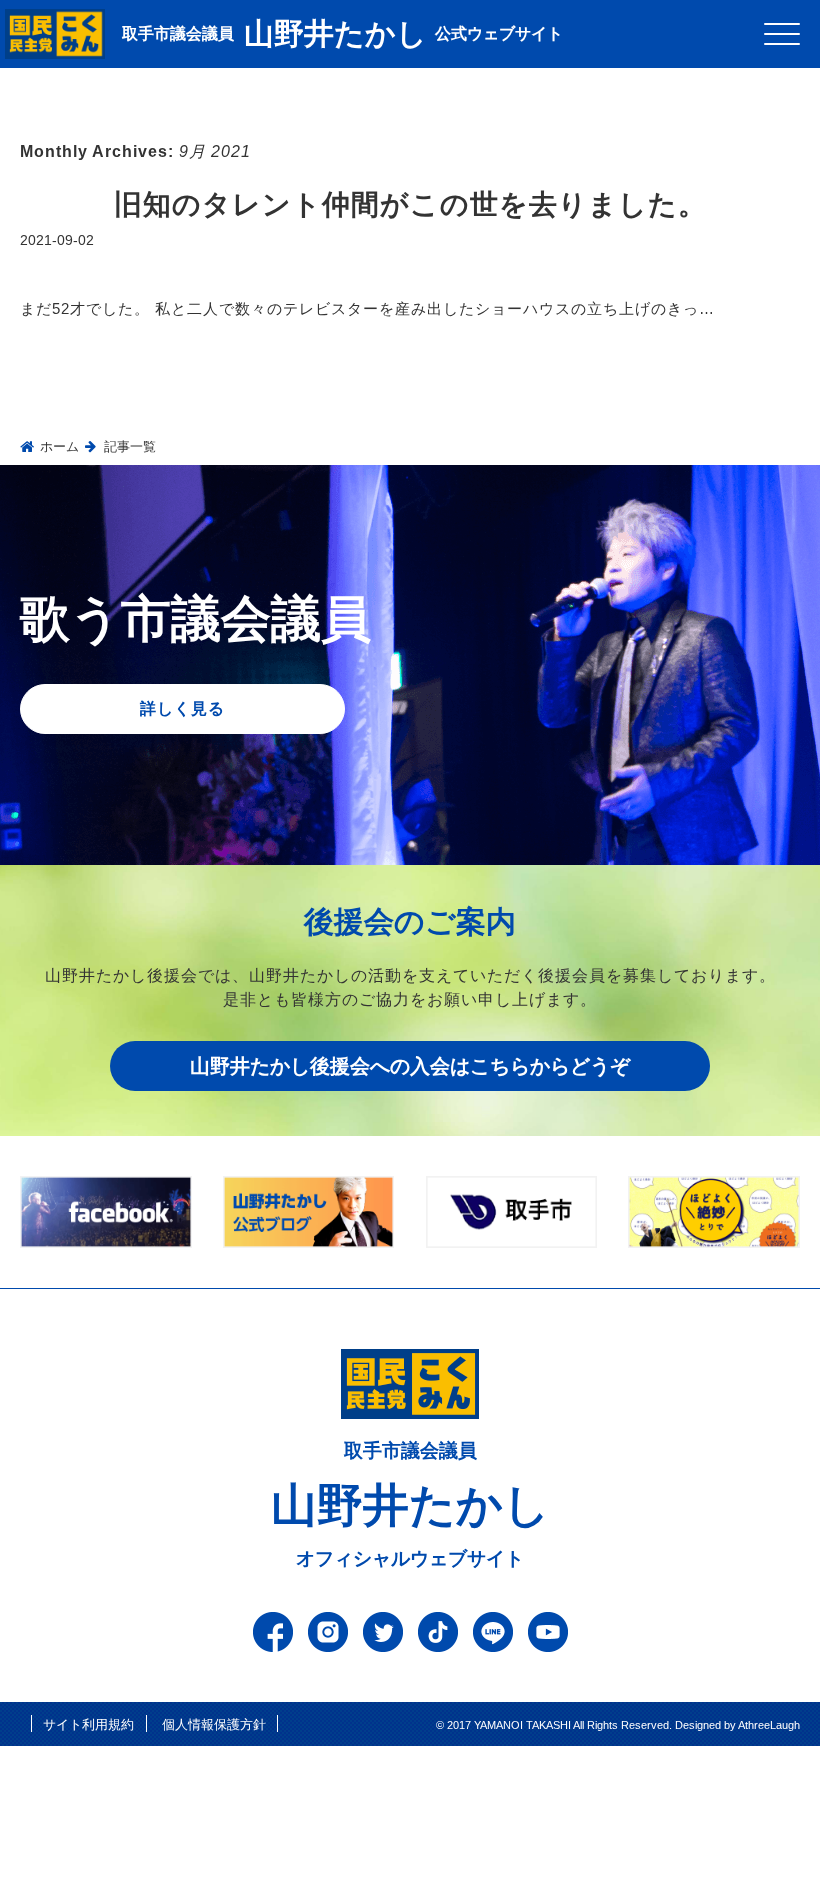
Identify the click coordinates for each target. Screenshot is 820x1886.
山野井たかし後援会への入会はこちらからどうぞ (410, 1066)
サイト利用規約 (88, 1724)
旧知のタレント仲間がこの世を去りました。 (410, 204)
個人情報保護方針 (214, 1724)
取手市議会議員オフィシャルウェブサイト (410, 1504)
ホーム (59, 446)
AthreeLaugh (769, 1725)
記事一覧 (130, 446)
